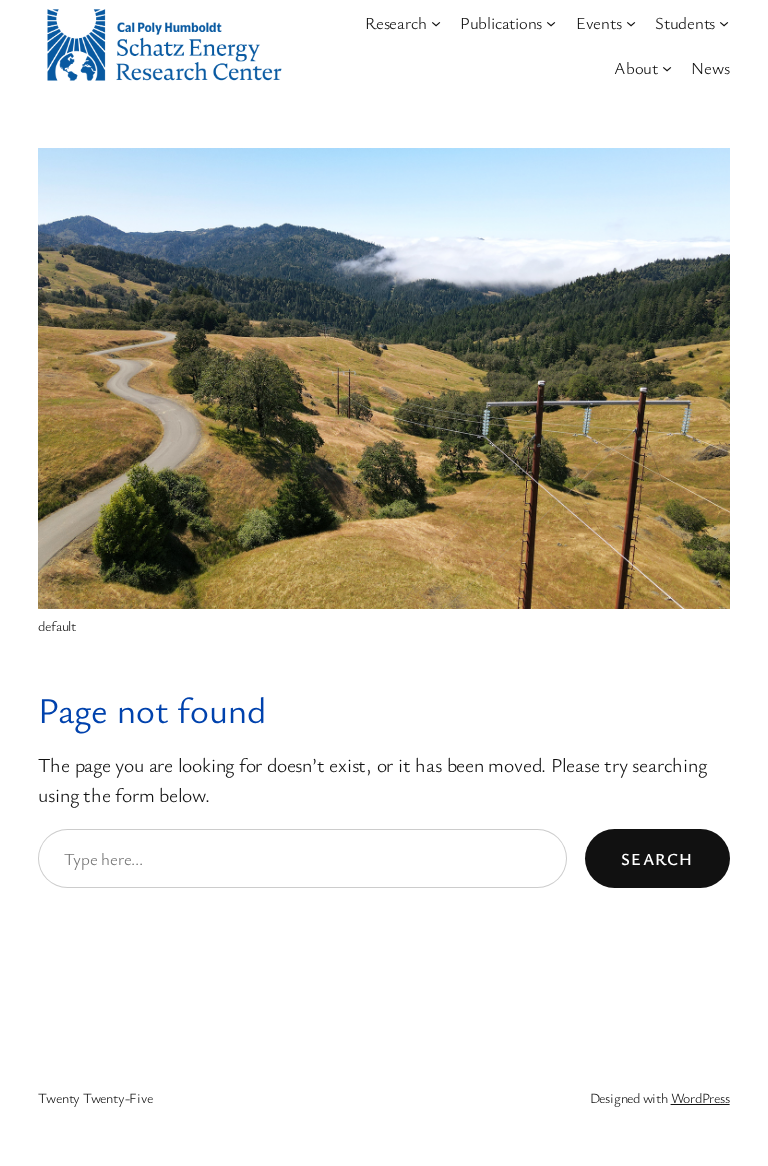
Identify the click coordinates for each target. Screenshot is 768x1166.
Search (657, 858)
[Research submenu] (436, 23)
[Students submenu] (724, 23)
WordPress (700, 1097)
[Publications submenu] (551, 23)
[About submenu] (667, 67)
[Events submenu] (631, 23)
